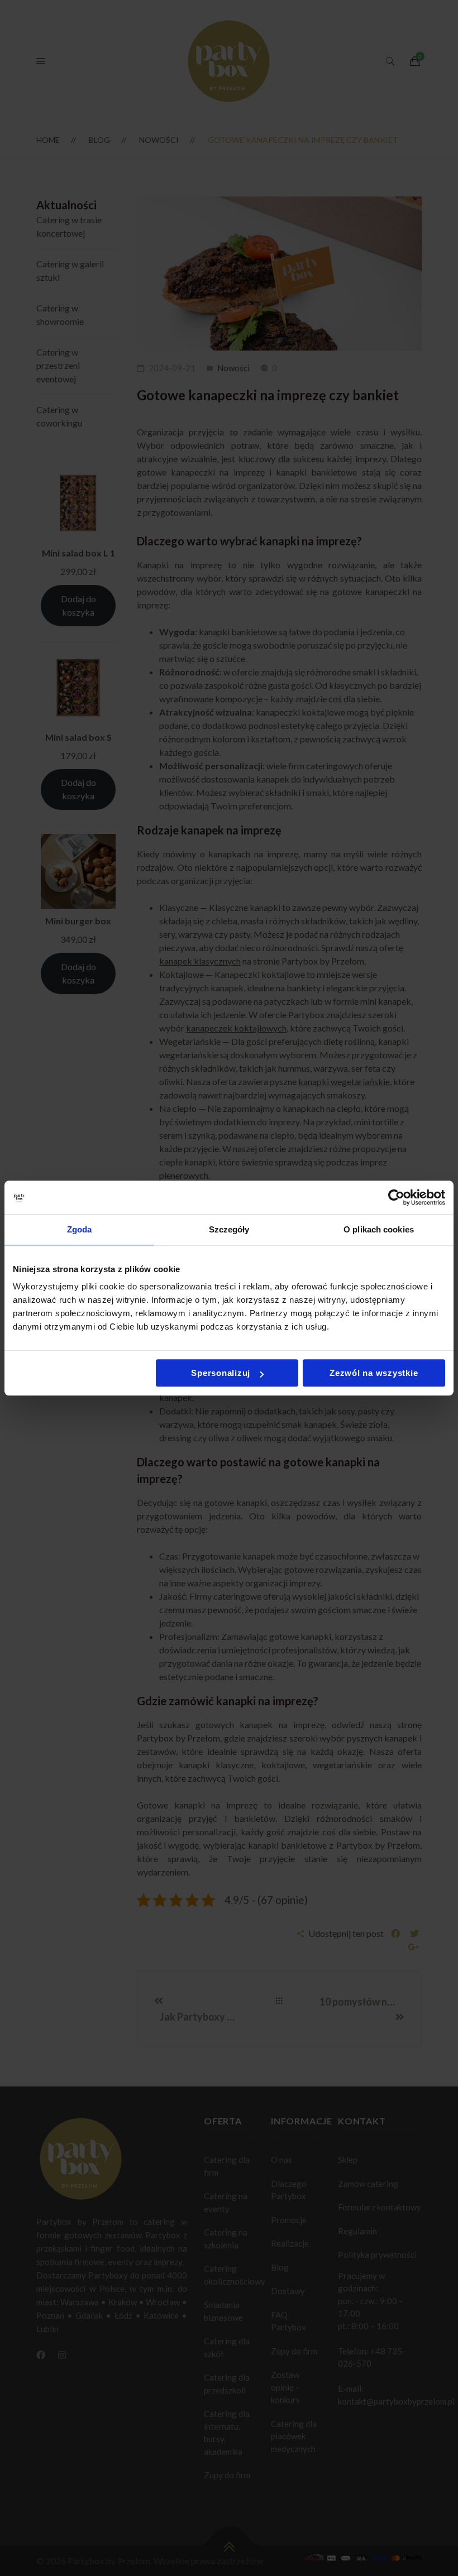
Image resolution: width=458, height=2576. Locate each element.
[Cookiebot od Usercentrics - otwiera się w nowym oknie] (396, 1197)
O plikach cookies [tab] (379, 1229)
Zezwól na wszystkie (374, 1373)
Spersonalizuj (221, 1373)
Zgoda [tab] (80, 1229)
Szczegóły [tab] (229, 1229)
